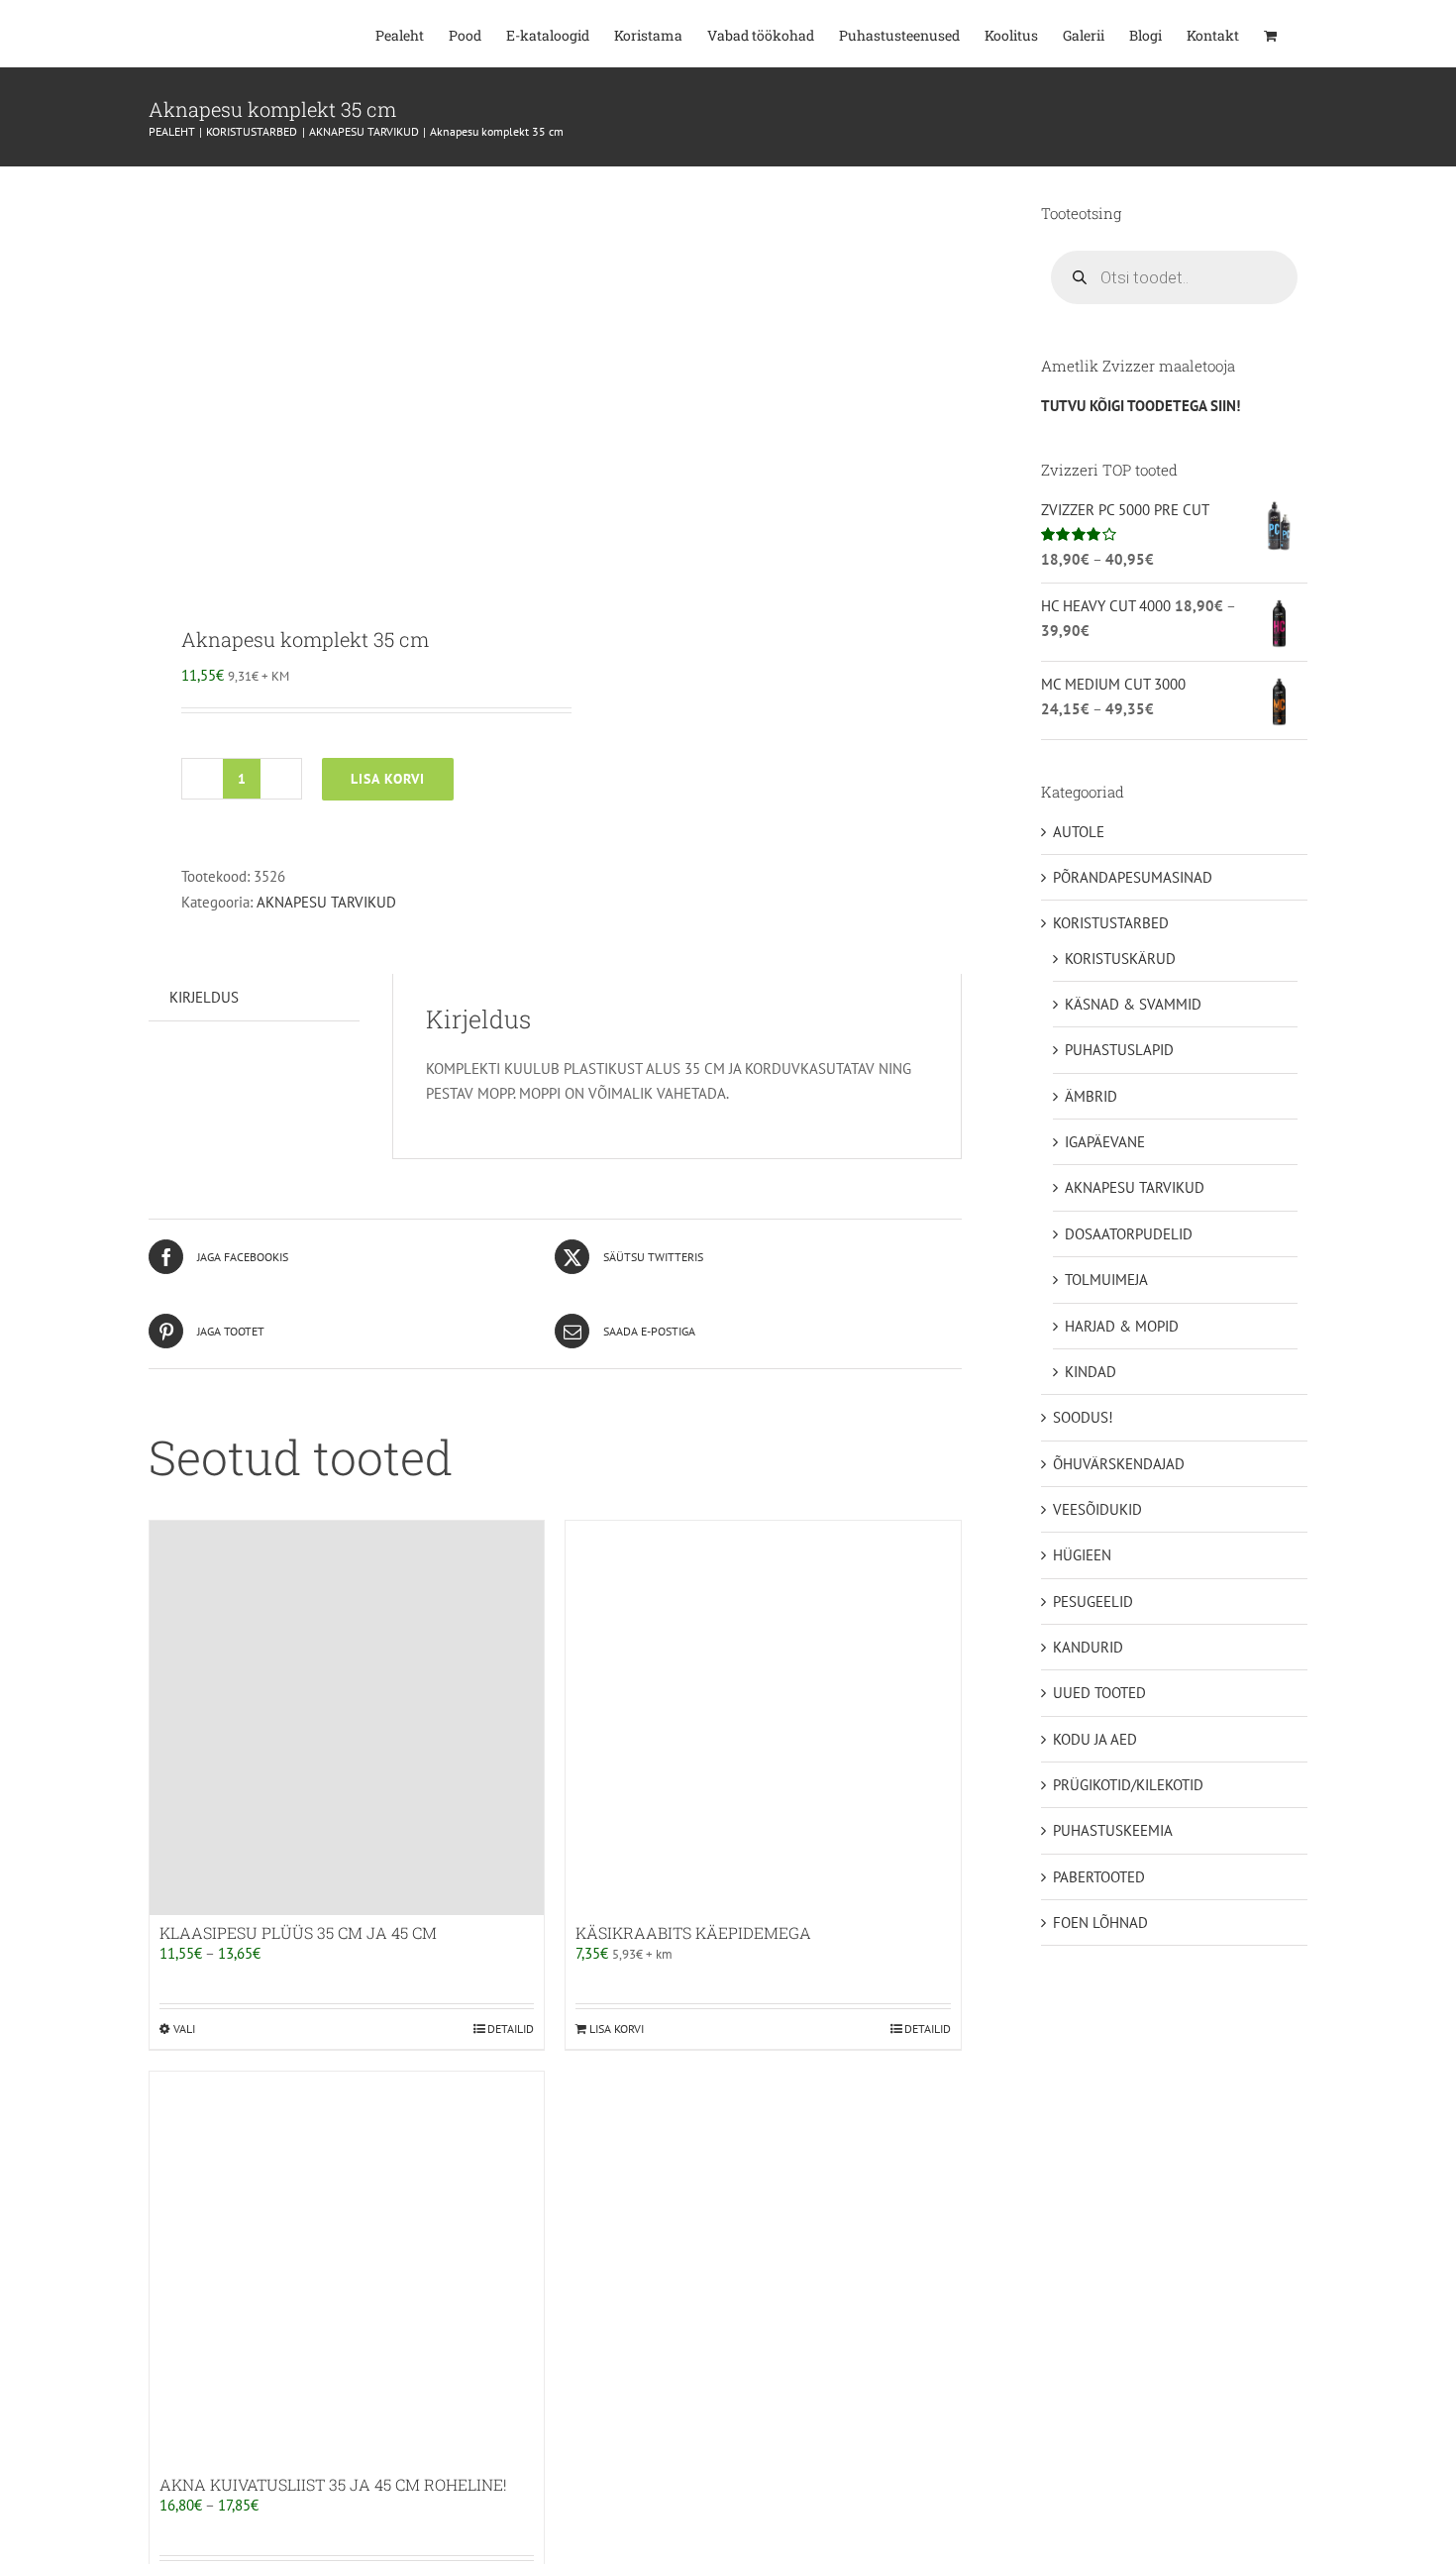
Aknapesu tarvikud (326, 902)
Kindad (1091, 1372)
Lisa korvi (388, 779)
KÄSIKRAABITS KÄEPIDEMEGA (693, 1932)
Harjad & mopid (1122, 1326)
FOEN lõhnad (1100, 1923)
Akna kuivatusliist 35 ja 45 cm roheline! (333, 2484)
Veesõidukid (1097, 1509)
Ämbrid (1091, 1096)
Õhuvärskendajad (1119, 1464)
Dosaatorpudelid (1129, 1234)
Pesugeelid (1093, 1602)
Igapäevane (1105, 1142)
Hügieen (1082, 1555)
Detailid (511, 2029)
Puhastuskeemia (1113, 1830)
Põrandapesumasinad (1133, 877)
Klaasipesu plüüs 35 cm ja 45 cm (298, 1932)
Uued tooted (1099, 1693)
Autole (1079, 832)
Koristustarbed (1111, 923)
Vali (184, 2029)
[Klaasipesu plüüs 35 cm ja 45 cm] (347, 1718)
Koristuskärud (1120, 959)
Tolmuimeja (1106, 1280)
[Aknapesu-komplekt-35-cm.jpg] (344, 381)
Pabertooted (1099, 1877)
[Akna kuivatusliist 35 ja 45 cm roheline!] (347, 2269)
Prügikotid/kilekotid (1128, 1785)
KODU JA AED (1095, 1739)
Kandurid (1088, 1647)
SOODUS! (1083, 1417)
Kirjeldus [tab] (204, 997)
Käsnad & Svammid (1133, 1004)
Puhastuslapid (1119, 1050)
